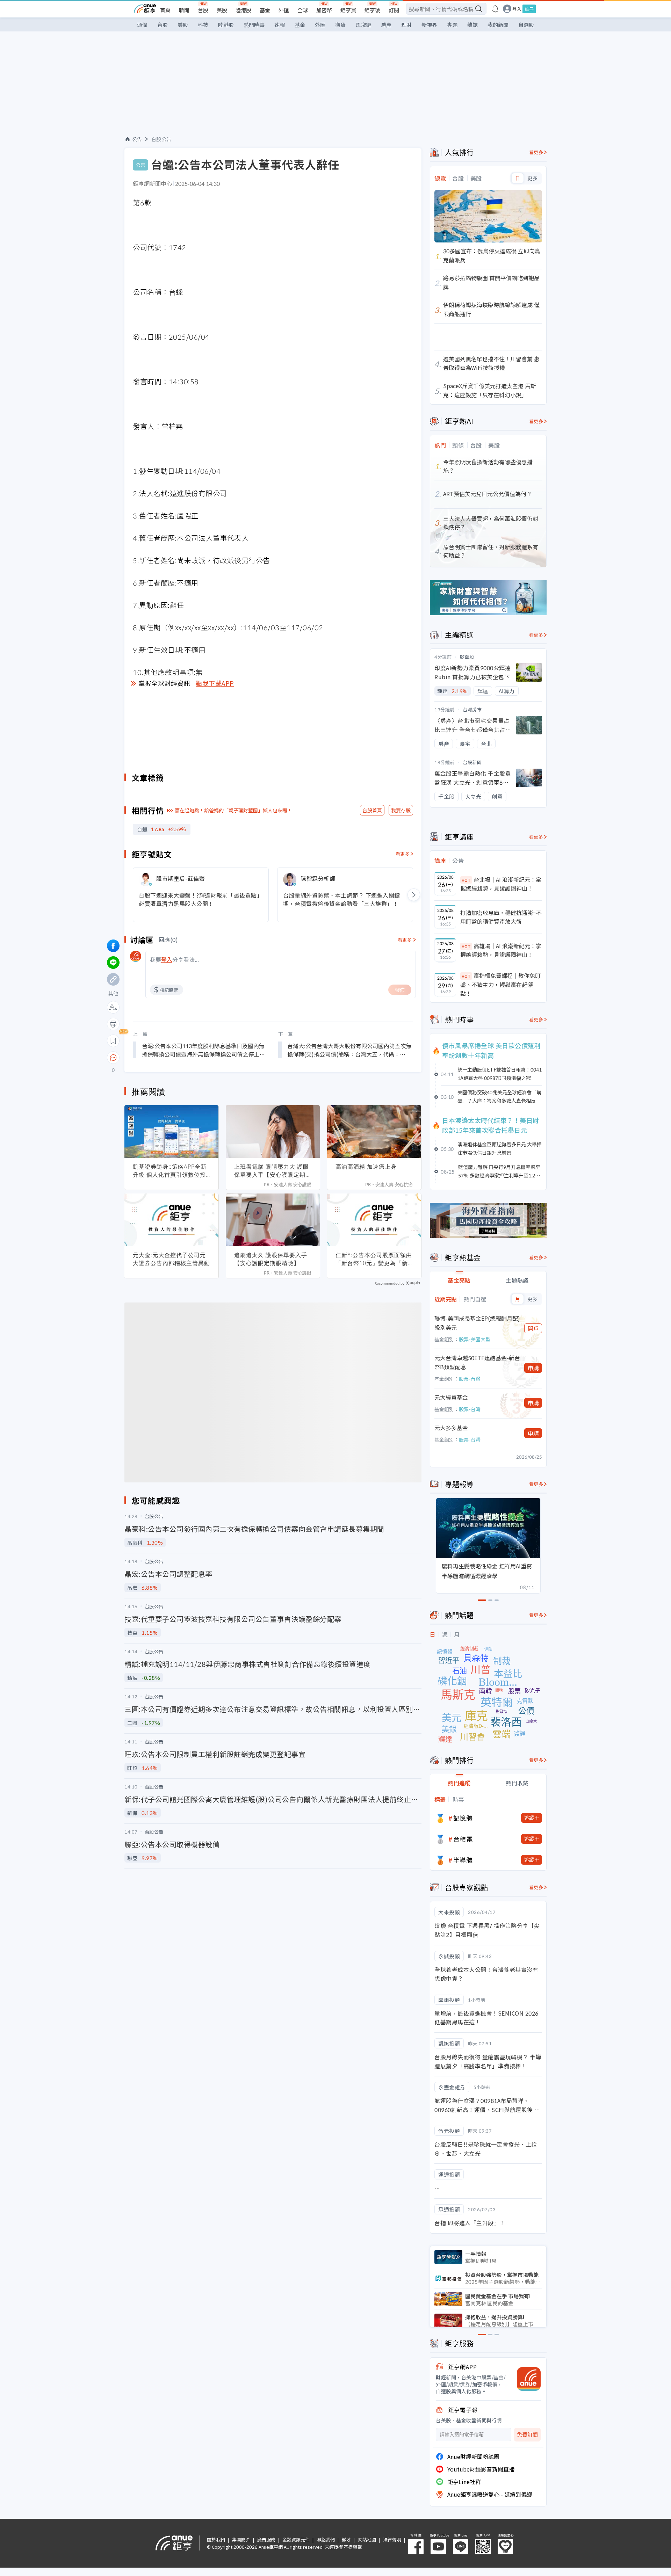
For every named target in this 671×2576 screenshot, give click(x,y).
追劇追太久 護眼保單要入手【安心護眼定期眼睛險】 (271, 1259)
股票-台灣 (470, 1379)
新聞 (184, 10)
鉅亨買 (348, 10)
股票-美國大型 (475, 1339)
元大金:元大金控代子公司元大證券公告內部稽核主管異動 (171, 1259)
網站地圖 (367, 2539)
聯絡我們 (326, 2539)
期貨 (340, 25)
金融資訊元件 (296, 2539)
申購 (533, 1368)
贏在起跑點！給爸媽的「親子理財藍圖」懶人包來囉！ (233, 810)
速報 (280, 25)
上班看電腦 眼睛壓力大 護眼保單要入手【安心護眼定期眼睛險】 (273, 1171)
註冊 (529, 9)
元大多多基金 (451, 1428)
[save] (113, 1041)
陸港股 (243, 10)
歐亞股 (467, 657)
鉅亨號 (372, 10)
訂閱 (394, 10)
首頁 (165, 10)
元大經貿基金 (451, 1397)
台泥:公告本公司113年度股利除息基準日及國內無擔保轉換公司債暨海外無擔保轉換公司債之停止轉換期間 (203, 1050)
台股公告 (161, 139)
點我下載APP (215, 683)
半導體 (463, 1860)
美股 (222, 10)
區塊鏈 (363, 25)
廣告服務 (266, 2539)
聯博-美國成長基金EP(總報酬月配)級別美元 (477, 1323)
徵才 (346, 2539)
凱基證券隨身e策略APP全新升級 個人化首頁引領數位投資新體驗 (170, 1171)
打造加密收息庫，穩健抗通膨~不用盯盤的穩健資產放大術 (501, 917)
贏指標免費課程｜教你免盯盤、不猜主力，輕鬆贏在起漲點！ (500, 984)
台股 (203, 10)
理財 (406, 25)
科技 (203, 25)
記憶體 (463, 1818)
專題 (452, 25)
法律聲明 (392, 2539)
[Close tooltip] (172, 1057)
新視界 (429, 25)
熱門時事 (254, 25)
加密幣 (324, 10)
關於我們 (216, 2539)
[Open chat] (113, 1058)
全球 (303, 10)
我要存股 (401, 810)
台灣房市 (472, 709)
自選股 (526, 25)
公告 (137, 139)
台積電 (463, 1839)
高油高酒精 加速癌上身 (366, 1167)
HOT (466, 880)
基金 (265, 10)
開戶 (533, 1328)
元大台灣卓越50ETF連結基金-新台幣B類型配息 (477, 1362)
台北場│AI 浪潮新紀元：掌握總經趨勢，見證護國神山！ (501, 884)
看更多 (403, 854)
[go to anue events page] (495, 9)
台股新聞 (472, 762)
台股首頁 (372, 810)
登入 (517, 9)
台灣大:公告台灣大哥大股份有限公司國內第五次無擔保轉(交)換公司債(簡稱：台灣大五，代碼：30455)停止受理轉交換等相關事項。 (349, 1050)
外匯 (284, 10)
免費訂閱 (527, 2435)
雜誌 (472, 25)
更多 (532, 178)
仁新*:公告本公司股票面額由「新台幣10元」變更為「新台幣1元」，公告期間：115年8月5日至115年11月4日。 (374, 1259)
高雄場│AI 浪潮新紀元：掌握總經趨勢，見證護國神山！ (501, 950)
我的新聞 (498, 25)
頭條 (142, 25)
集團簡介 (241, 2539)
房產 (386, 25)
